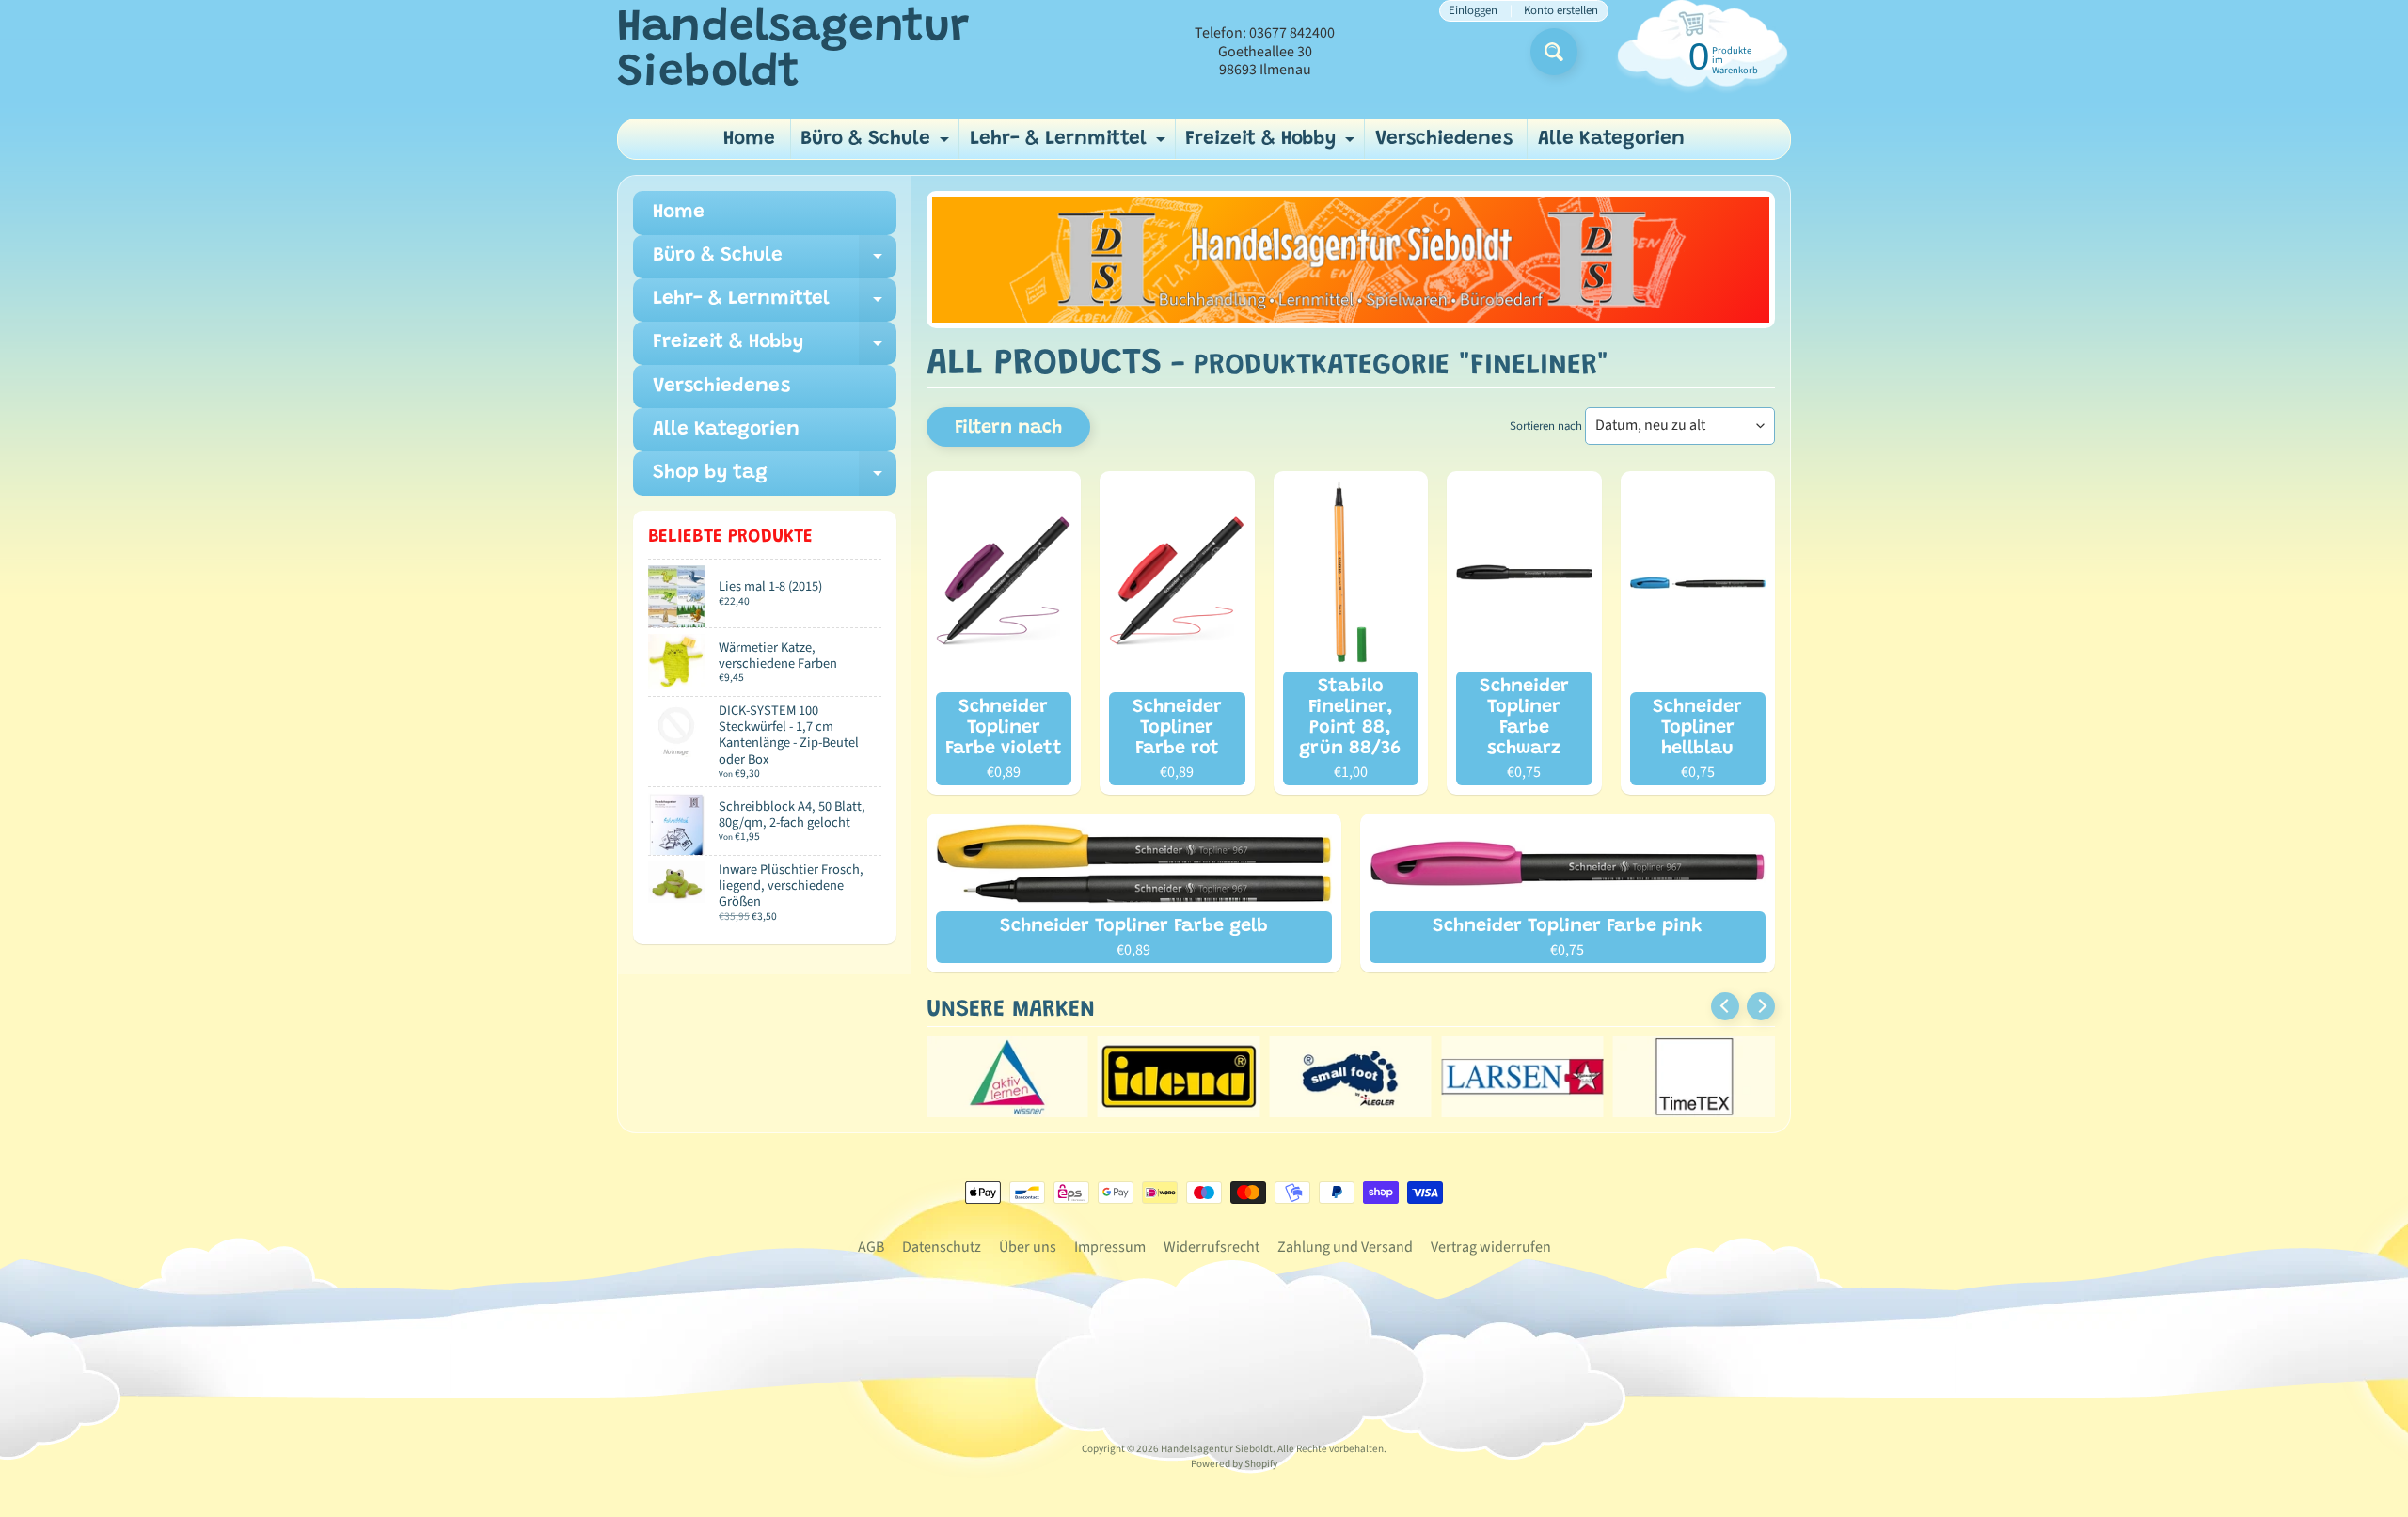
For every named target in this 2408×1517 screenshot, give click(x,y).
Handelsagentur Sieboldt (793, 52)
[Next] (1761, 1006)
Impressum (1110, 1247)
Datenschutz (942, 1247)
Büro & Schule (877, 144)
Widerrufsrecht (1212, 1247)
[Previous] (1725, 1006)
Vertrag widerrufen (1491, 1247)
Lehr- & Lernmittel (1070, 144)
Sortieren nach (1546, 426)
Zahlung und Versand (1345, 1247)
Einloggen (1473, 11)
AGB (871, 1247)
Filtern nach (1008, 428)
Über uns (1028, 1247)
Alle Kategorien (1611, 140)
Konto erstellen (1561, 11)
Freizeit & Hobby (1272, 144)
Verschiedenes (1444, 140)
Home (749, 140)
